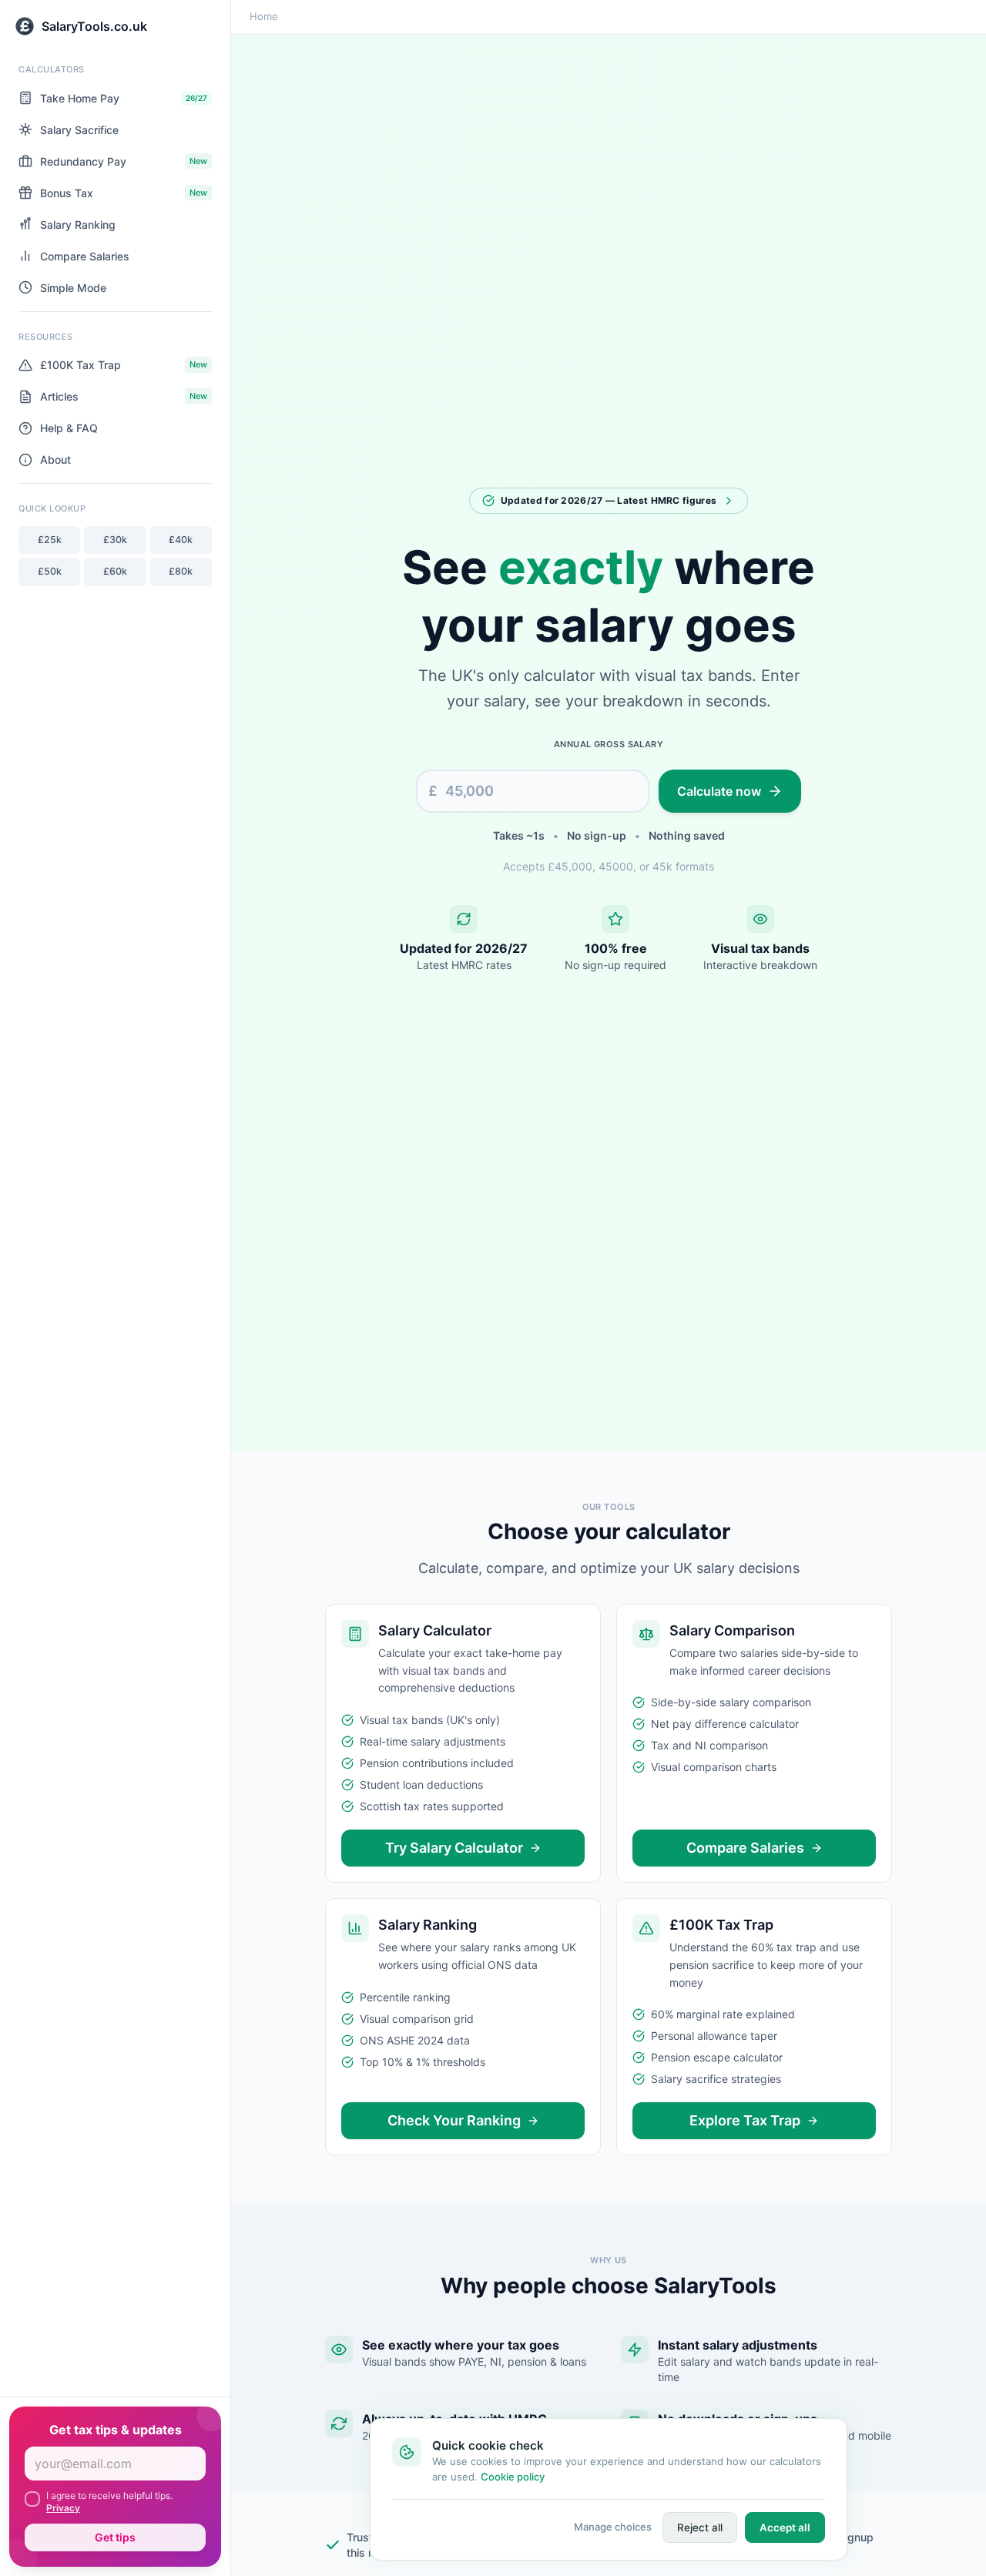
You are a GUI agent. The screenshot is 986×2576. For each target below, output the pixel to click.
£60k (115, 571)
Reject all (700, 2527)
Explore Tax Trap (745, 2120)
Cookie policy (513, 2477)
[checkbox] (32, 2499)
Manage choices (613, 2527)
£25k (50, 540)
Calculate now (719, 791)
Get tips (115, 2537)
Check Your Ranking (454, 2120)
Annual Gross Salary (609, 744)
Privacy (63, 2508)
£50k (50, 571)
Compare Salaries (745, 1848)
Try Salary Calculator (454, 1848)
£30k (115, 540)
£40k (181, 540)
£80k (181, 571)
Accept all (785, 2527)
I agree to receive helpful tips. (109, 2502)
